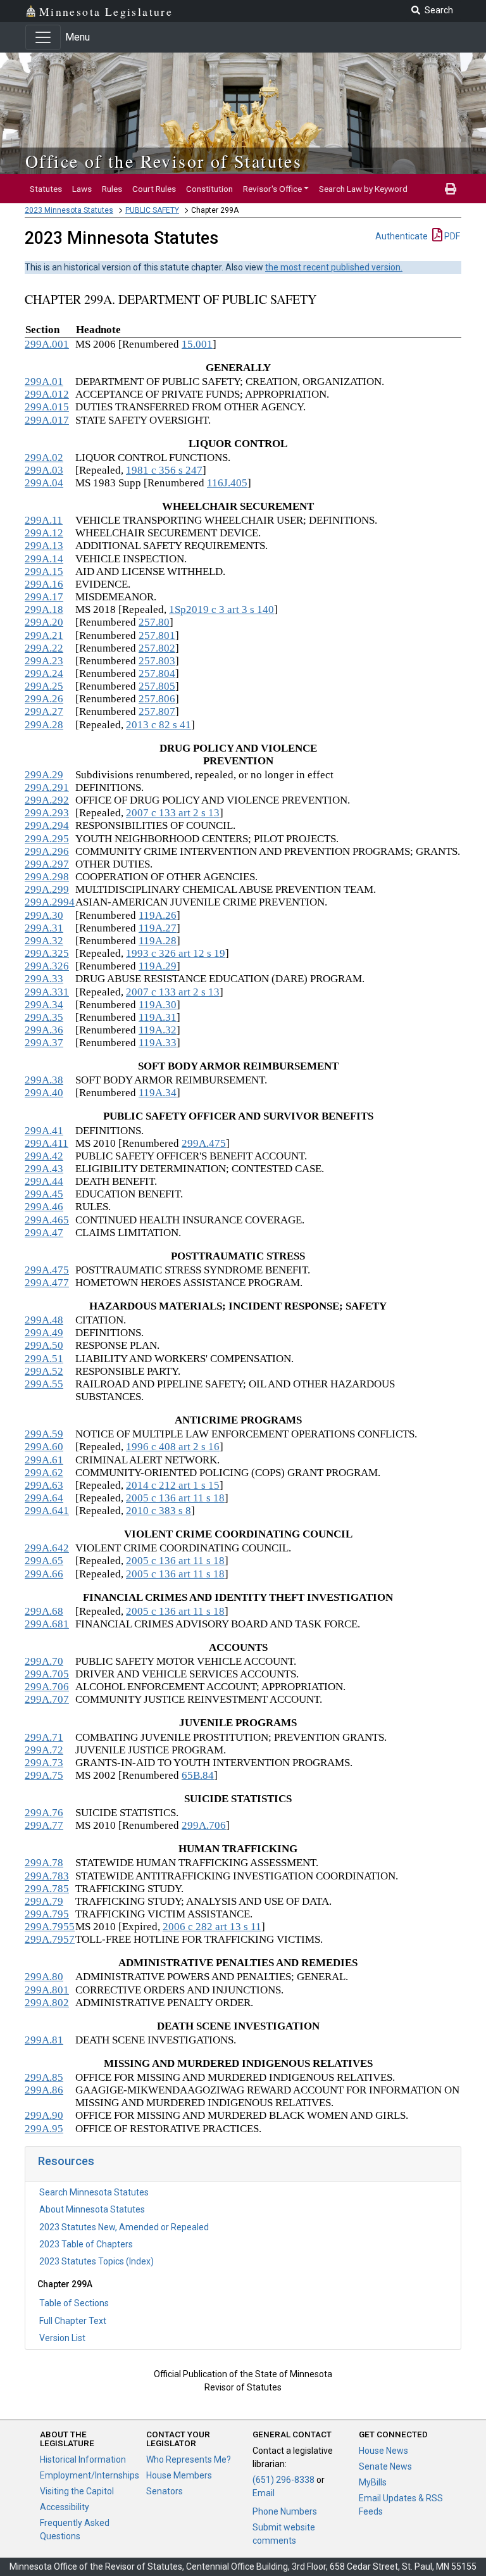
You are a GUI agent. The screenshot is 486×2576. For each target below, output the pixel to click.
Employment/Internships (90, 2475)
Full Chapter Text (73, 2321)
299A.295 (47, 839)
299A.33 (44, 979)
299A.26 (44, 699)
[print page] (451, 189)
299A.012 (47, 394)
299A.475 (204, 1143)
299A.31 (44, 928)
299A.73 (44, 1763)
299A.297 (47, 864)
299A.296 (47, 851)
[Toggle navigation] (43, 37)
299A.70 (44, 1661)
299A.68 (44, 1611)
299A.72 (44, 1750)
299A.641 (47, 1511)
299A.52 (44, 1371)
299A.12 (44, 533)
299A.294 (47, 825)
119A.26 (158, 915)
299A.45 (44, 1194)
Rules (112, 189)
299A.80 (44, 1977)
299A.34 (44, 1005)
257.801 (157, 635)
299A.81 (44, 2040)
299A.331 (47, 992)
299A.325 (47, 953)
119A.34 (158, 1093)
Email (264, 2493)
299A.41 (44, 1131)
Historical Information (83, 2459)
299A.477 (47, 1283)
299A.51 (44, 1359)
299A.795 (47, 1914)
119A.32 (158, 1030)
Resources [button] (66, 2161)
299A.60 (44, 1447)
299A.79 (44, 1901)
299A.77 (44, 1825)
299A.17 (44, 597)
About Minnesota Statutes (92, 2209)
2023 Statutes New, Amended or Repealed (124, 2227)
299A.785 (47, 1889)
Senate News (385, 2466)
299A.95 (44, 2129)
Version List (62, 2338)
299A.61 (44, 1460)
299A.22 (44, 648)
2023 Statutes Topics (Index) (97, 2261)
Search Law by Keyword (363, 189)
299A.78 (44, 1863)
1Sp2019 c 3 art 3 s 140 (221, 609)
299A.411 (47, 1143)
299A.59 (44, 1434)
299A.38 (44, 1080)
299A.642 (47, 1548)
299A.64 (44, 1498)
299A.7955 (50, 1927)
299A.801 (47, 1990)
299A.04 (44, 483)
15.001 (197, 344)
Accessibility (65, 2507)
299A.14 (44, 559)
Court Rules (154, 189)
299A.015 (47, 407)
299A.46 (44, 1207)
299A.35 (44, 1017)
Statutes (46, 189)
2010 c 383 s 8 (159, 1511)
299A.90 (44, 2115)
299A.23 (44, 661)
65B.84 (198, 1775)
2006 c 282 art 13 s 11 (212, 1927)
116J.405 (227, 483)
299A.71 (44, 1737)
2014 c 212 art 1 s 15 (173, 1485)
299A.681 (47, 1624)
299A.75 (44, 1775)
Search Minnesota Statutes (94, 2192)
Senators (165, 2491)
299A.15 (44, 571)
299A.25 (44, 686)
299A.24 (44, 673)
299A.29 (44, 775)
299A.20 (44, 622)
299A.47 (44, 1233)
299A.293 (47, 813)
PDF (451, 236)
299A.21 (44, 635)
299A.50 (44, 1345)
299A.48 (44, 1320)
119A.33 (158, 1043)
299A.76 (44, 1813)
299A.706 (47, 1687)
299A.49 (44, 1333)
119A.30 (158, 1005)
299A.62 (44, 1473)
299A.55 (44, 1384)
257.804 (157, 673)
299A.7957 (50, 1939)
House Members (179, 2475)
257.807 (157, 711)
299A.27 (44, 711)
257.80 (154, 622)
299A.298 (47, 877)
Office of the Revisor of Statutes (164, 161)
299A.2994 (50, 902)
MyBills (373, 2482)
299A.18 (44, 609)
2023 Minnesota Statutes (69, 210)
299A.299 (47, 889)
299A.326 (47, 966)
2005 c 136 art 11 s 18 (175, 1498)
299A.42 (44, 1156)
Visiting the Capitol (77, 2491)
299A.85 (44, 2077)
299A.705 (47, 1674)
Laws (82, 189)
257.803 (157, 661)
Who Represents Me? (189, 2459)
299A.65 (44, 1561)
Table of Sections (74, 2303)
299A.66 (44, 1574)
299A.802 (47, 2003)
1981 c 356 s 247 (164, 470)
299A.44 (44, 1181)
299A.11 (44, 520)
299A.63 (44, 1485)
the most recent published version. (334, 267)
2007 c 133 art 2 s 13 (173, 813)
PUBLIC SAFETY (152, 210)
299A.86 (44, 2090)
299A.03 (44, 470)
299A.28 (44, 725)
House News (383, 2451)
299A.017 (47, 420)
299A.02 (44, 458)
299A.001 (47, 344)
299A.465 (47, 1220)
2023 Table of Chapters (86, 2244)
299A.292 (47, 800)
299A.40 (44, 1093)
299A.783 (47, 1876)
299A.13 (44, 546)
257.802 (157, 648)
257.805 (157, 686)
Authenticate (402, 236)
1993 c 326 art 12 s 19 (176, 953)
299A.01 (44, 382)
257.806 (157, 699)
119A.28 (158, 941)
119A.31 (158, 1017)
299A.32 (44, 941)
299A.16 (44, 584)
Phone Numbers (285, 2511)
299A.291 (47, 787)
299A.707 (47, 1699)
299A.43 (44, 1169)
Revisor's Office (272, 189)
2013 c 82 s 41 (159, 725)
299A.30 (44, 915)
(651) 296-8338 (283, 2480)
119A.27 (158, 928)
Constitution (209, 189)
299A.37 (44, 1043)
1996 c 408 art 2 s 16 (173, 1447)
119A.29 (158, 966)
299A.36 (44, 1030)
